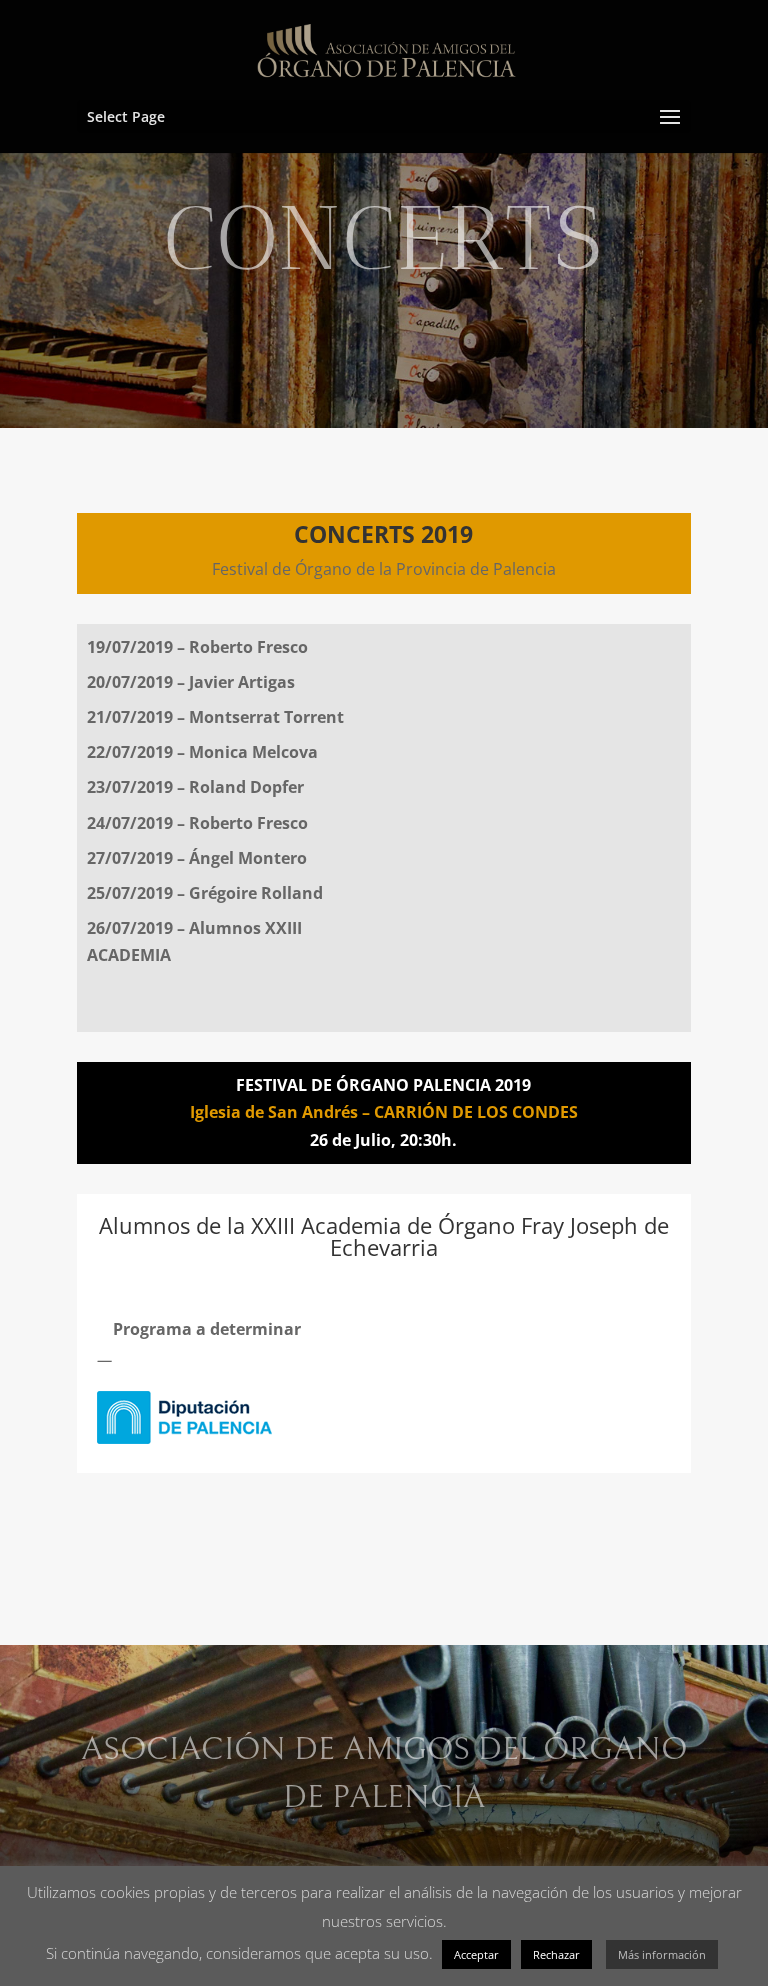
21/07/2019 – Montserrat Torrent (215, 717)
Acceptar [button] (476, 1954)
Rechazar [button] (556, 1954)
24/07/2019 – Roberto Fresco (197, 823)
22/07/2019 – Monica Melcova (202, 752)
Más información (662, 1954)
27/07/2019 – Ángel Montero (197, 858)
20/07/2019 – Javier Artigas (191, 682)
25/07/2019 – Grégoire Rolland (205, 893)
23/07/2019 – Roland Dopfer (195, 787)
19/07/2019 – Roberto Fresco (197, 647)
